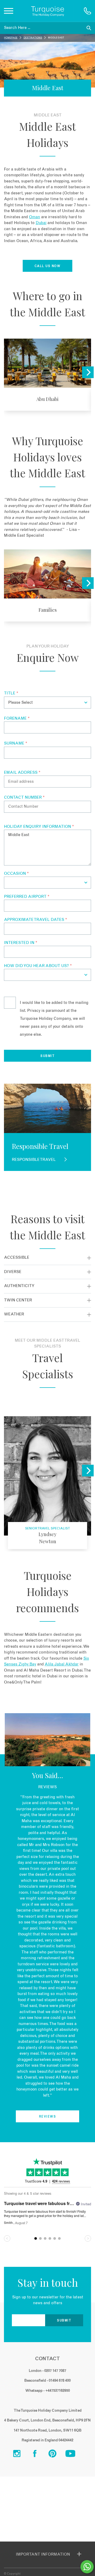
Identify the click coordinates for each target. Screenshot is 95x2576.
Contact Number (24, 797)
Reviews (48, 2117)
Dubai (41, 223)
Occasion (16, 874)
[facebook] (39, 2455)
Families (47, 586)
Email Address (22, 773)
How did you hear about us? (38, 966)
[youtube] (74, 2455)
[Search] (89, 28)
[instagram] (21, 2455)
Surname (16, 743)
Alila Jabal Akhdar (62, 1664)
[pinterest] (56, 2455)
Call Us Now (48, 266)
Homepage (11, 38)
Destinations (33, 38)
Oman (35, 217)
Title (11, 693)
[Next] (88, 372)
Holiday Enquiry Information (39, 827)
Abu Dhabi (47, 375)
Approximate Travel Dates (35, 920)
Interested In (21, 943)
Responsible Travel (34, 1160)
